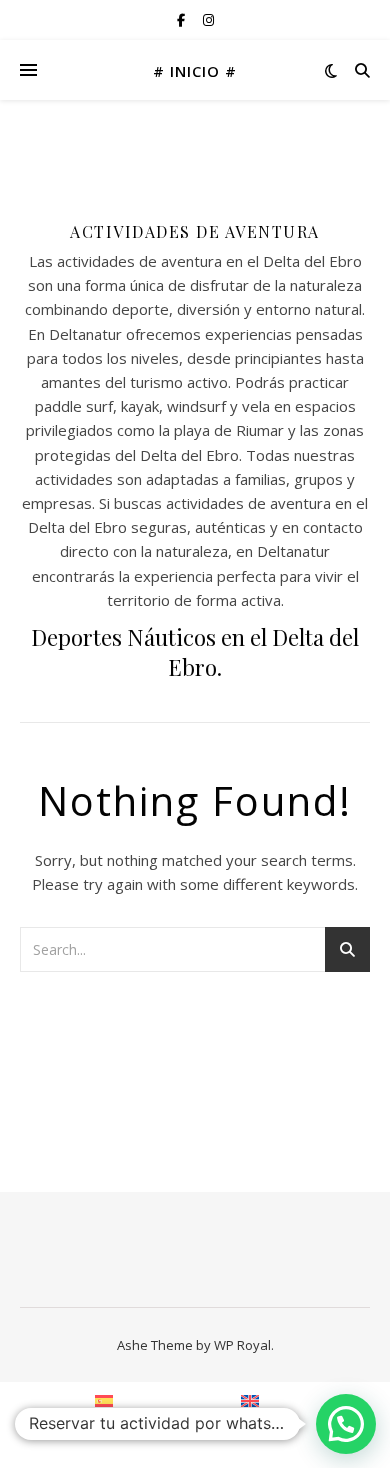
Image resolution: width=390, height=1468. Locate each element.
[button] (346, 1424)
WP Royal (242, 1345)
